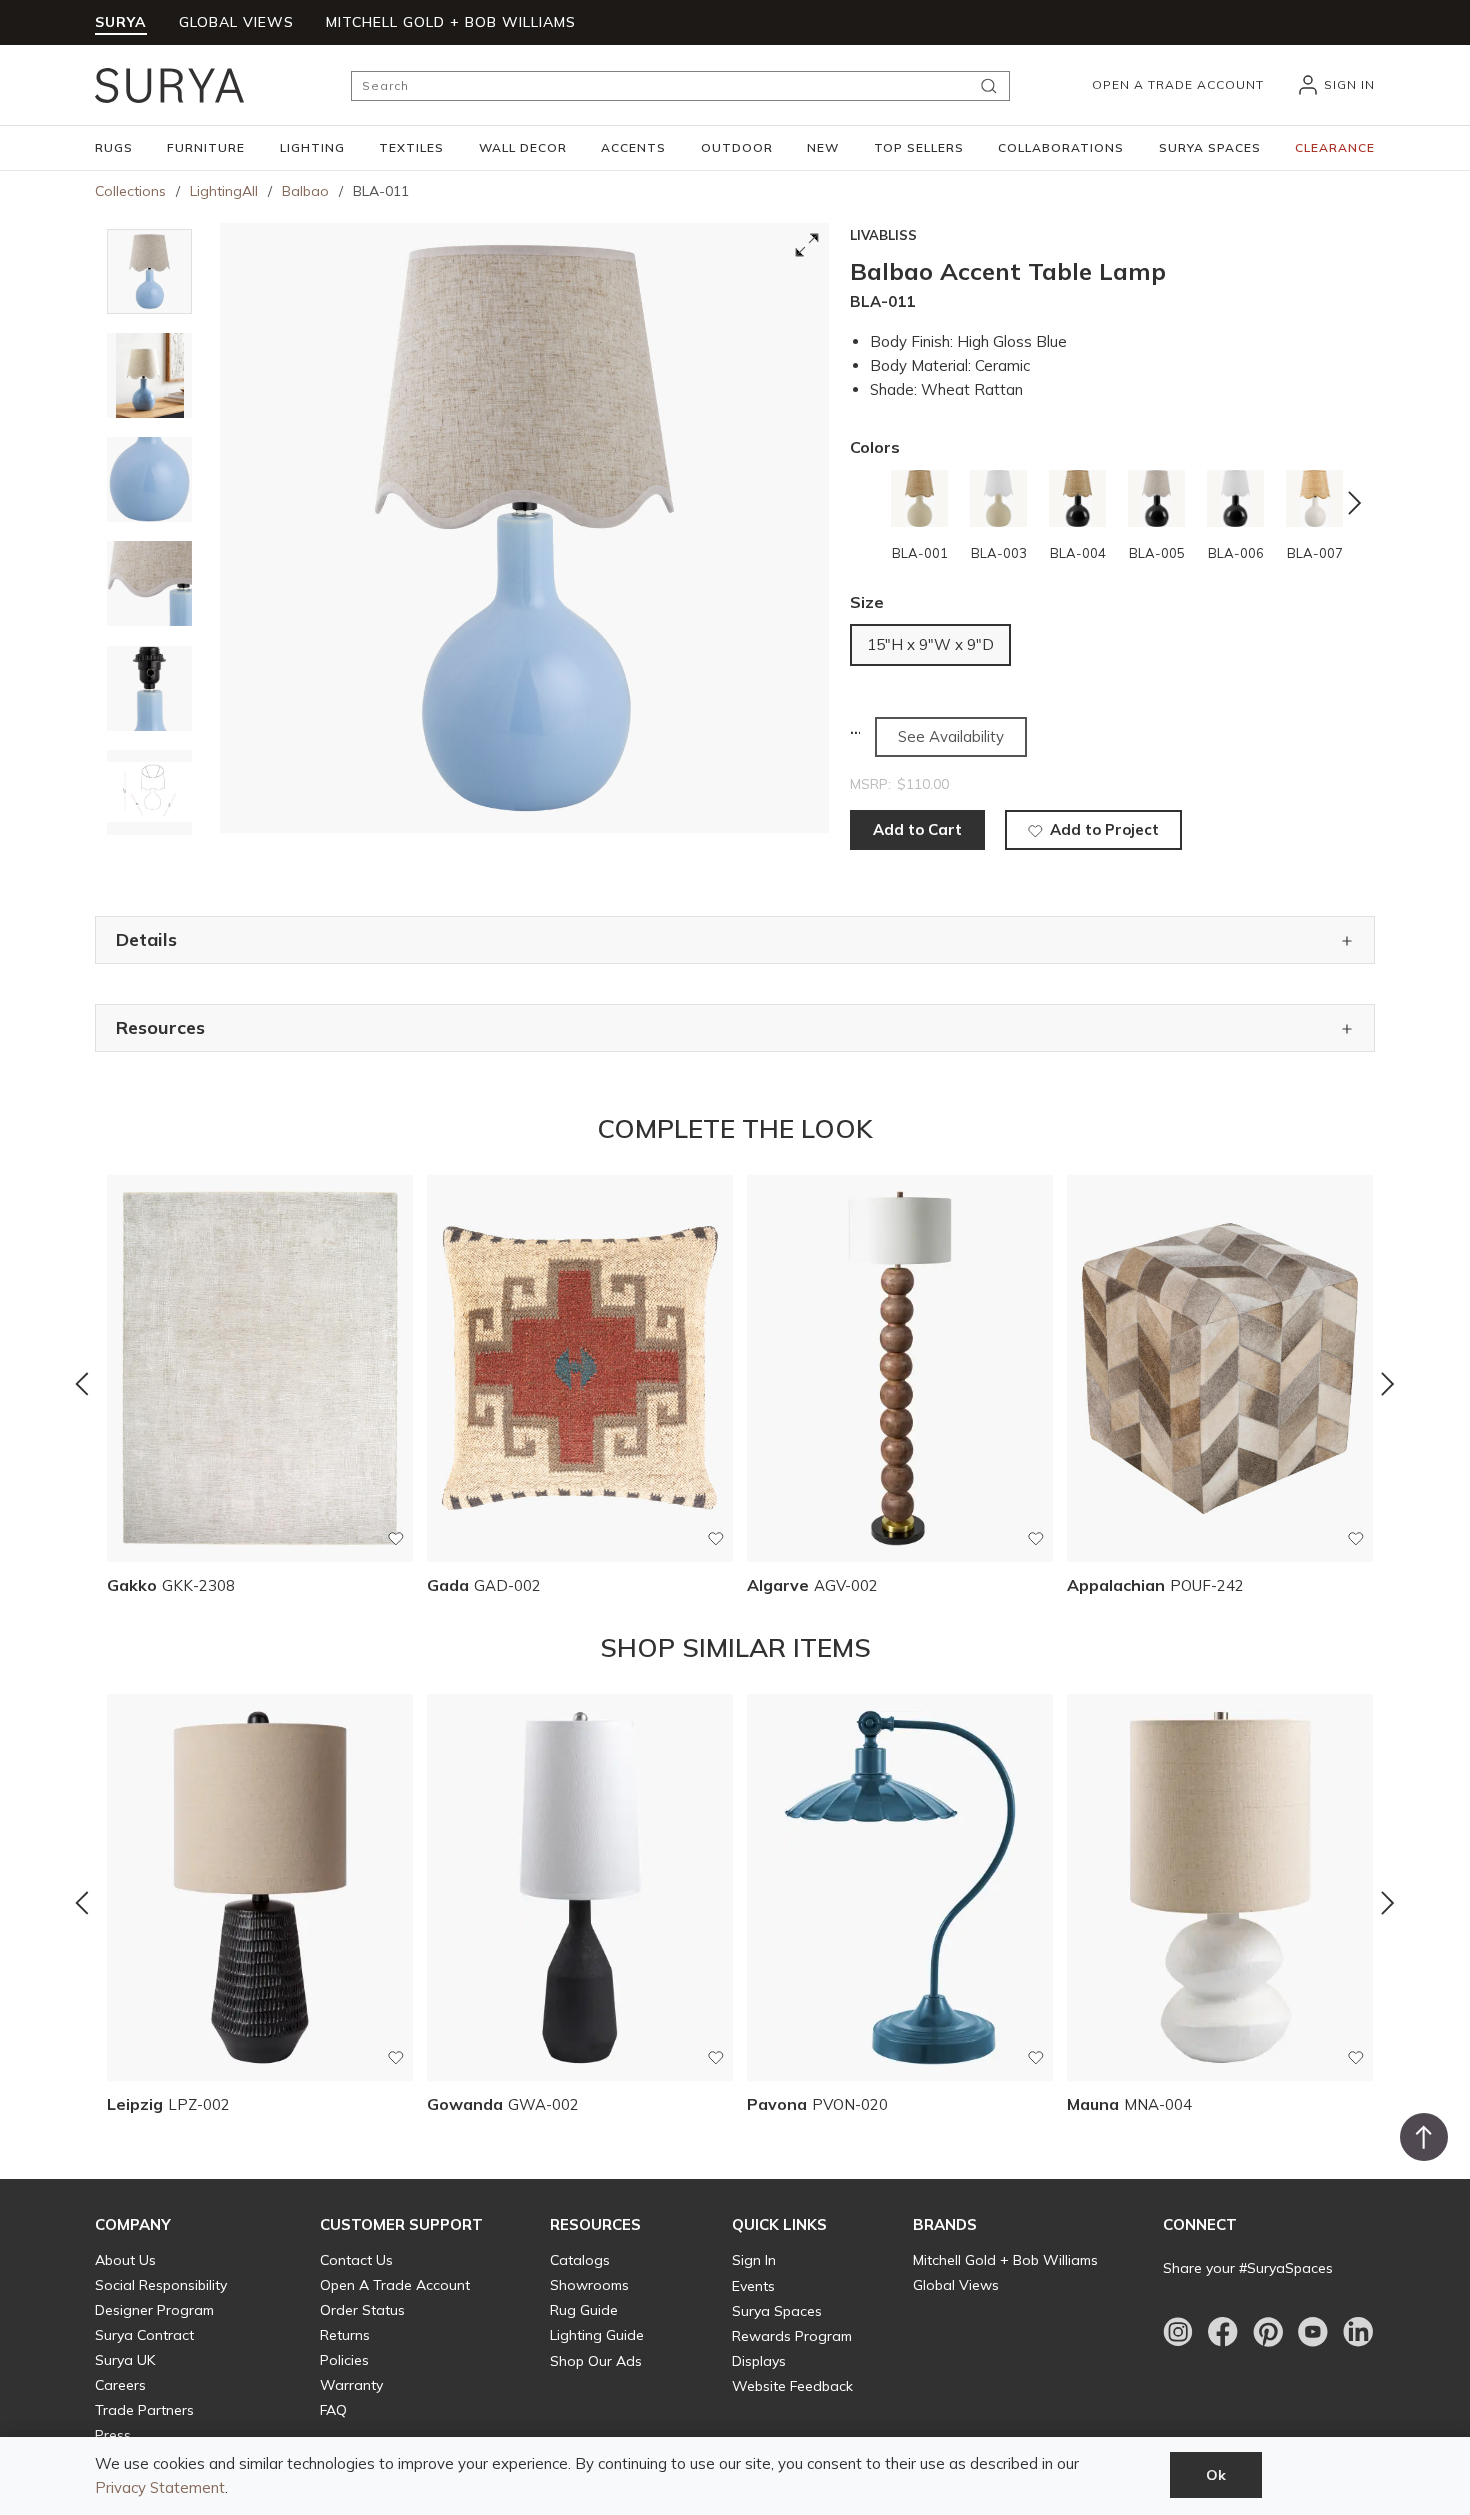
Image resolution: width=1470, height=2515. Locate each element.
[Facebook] (1223, 2332)
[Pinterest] (1268, 2332)
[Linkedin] (1358, 2332)
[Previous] (82, 1384)
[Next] (1388, 1384)
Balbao (305, 191)
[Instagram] (1178, 2332)
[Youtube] (1313, 2332)
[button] (114, 148)
